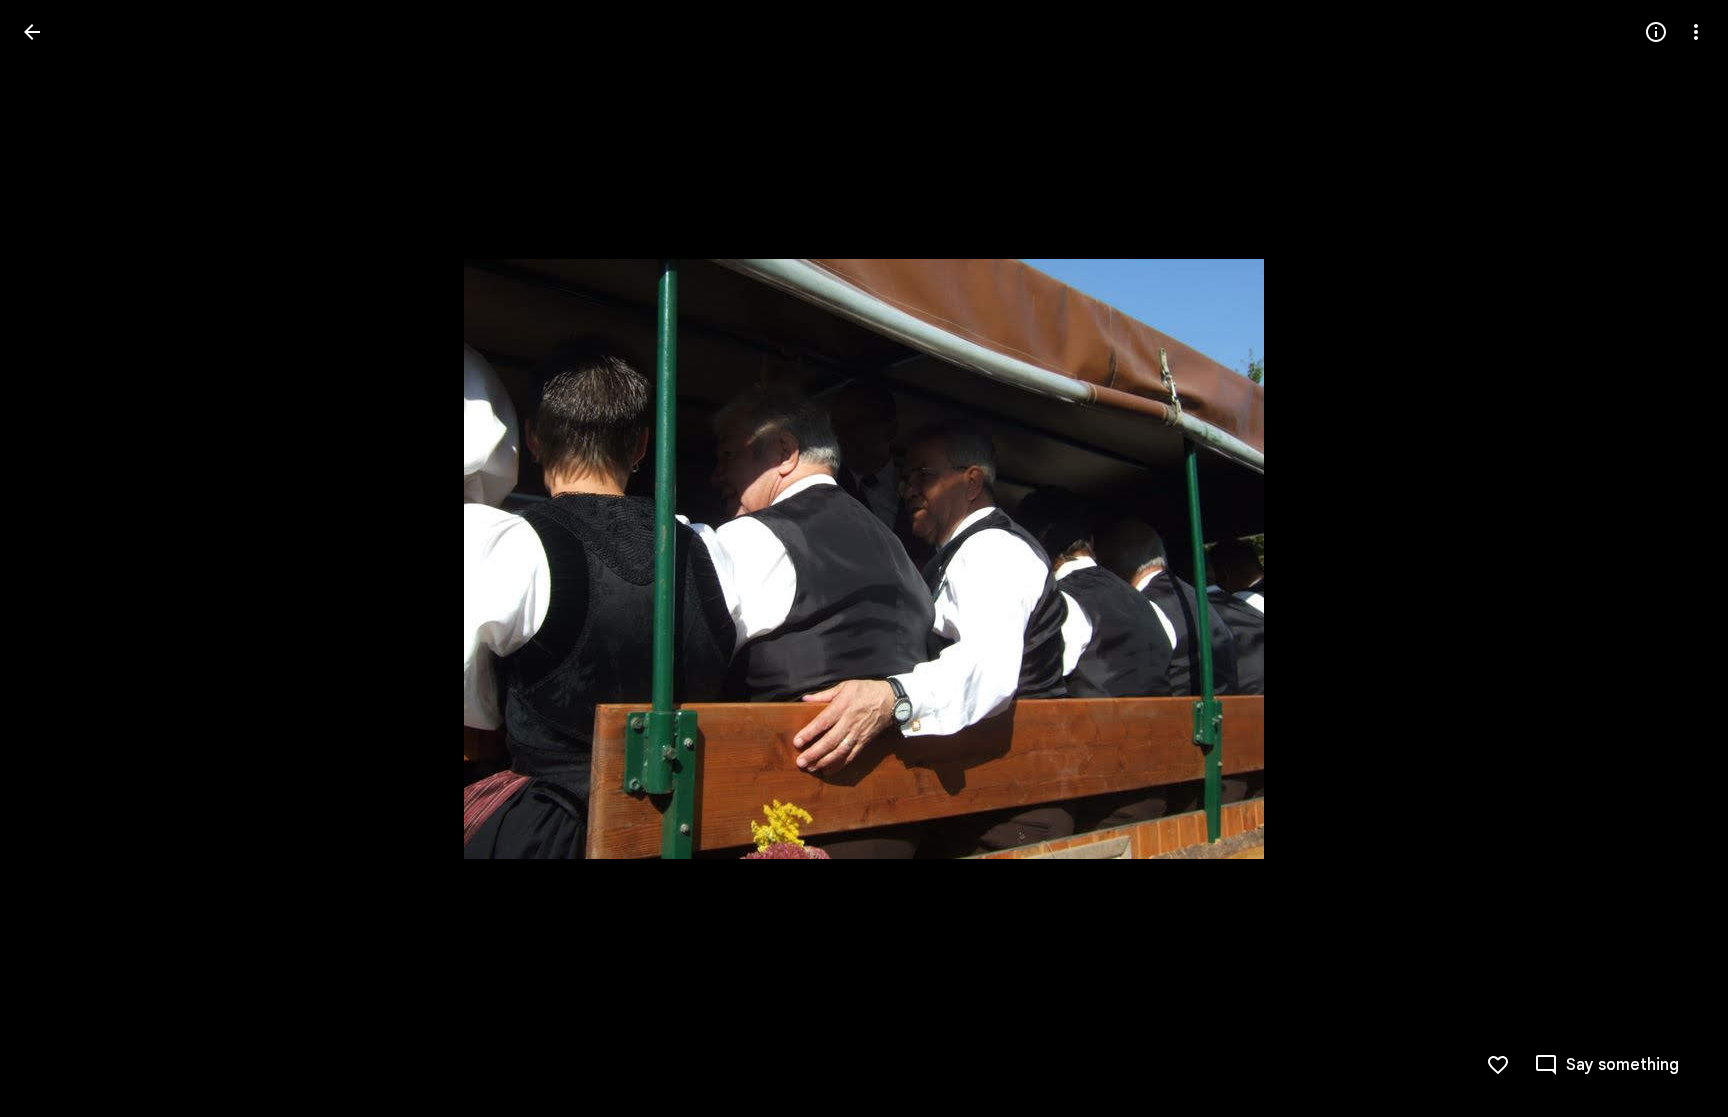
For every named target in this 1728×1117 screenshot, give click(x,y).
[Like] (1498, 1065)
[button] (56, 559)
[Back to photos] (32, 32)
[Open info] (1656, 32)
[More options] (1696, 32)
